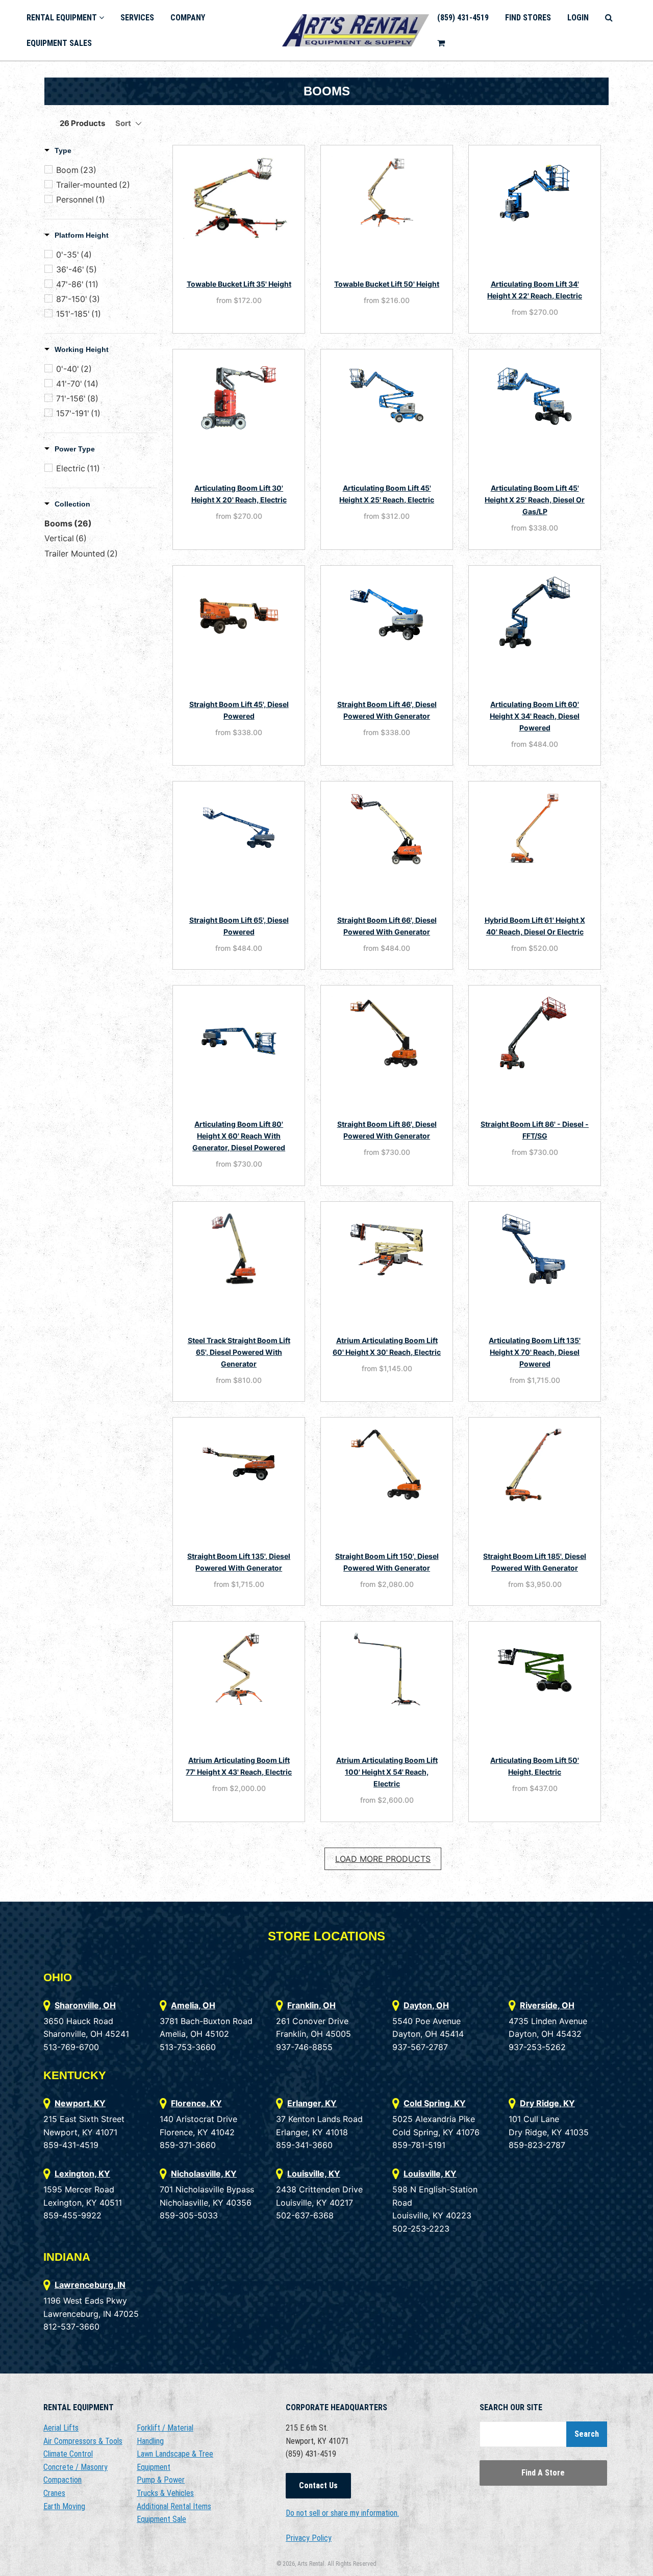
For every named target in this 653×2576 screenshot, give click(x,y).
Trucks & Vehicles (165, 2493)
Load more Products (383, 1859)
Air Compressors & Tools (83, 2441)
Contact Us (318, 2485)
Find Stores (528, 18)
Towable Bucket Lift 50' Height (387, 284)
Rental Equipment (63, 18)
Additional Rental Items (174, 2506)
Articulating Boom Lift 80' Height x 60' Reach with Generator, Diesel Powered (239, 1136)
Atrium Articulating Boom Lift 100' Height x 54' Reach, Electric (387, 1772)
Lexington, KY (82, 2174)
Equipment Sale (161, 2519)
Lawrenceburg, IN (90, 2285)
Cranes (54, 2493)
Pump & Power (161, 2480)
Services (137, 18)
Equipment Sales (59, 43)
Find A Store (543, 2473)
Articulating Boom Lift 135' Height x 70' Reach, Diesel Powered (535, 1352)
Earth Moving (64, 2506)
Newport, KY (80, 2103)
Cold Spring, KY (435, 2103)
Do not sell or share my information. (342, 2513)
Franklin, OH (311, 2005)
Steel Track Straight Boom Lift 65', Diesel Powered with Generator (239, 1352)
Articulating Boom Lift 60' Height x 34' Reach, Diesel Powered (535, 716)
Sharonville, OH (85, 2005)
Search (587, 2434)
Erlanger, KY (312, 2103)
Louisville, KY (314, 2174)
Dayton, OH (426, 2005)
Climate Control (68, 2454)
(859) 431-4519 (463, 18)
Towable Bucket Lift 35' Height (239, 284)
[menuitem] (65, 18)
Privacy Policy (309, 2538)
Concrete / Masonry (76, 2467)
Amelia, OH (193, 2005)
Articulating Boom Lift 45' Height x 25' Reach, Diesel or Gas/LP (535, 500)
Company (188, 18)
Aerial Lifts (61, 2428)
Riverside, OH (547, 2005)
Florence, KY (196, 2103)
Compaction (62, 2480)
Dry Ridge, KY (547, 2103)
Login (578, 18)
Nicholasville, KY (204, 2174)
